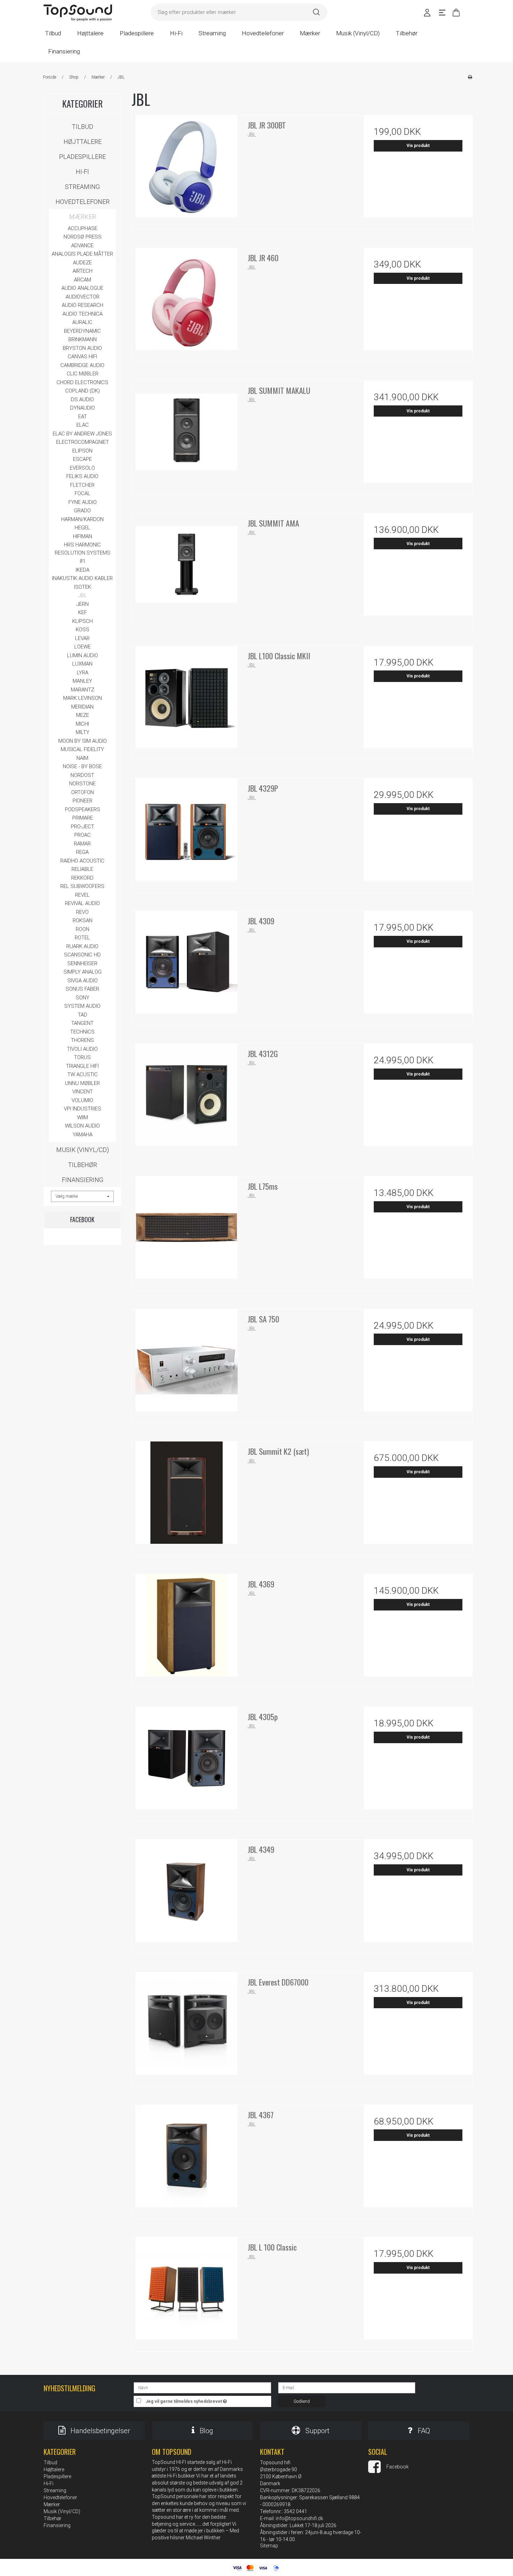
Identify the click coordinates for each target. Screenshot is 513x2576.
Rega (82, 852)
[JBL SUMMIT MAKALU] (186, 435)
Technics (82, 1032)
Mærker (83, 217)
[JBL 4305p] (186, 1761)
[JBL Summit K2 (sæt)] (186, 1496)
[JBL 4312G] (186, 1098)
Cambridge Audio (82, 365)
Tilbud (83, 127)
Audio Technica (83, 314)
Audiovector (83, 297)
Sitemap (269, 2546)
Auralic (82, 322)
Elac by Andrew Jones (82, 434)
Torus (82, 1057)
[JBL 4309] (186, 966)
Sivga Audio (83, 981)
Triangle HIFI (82, 1066)
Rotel (82, 938)
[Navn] (202, 2387)
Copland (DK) (83, 391)
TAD (83, 1015)
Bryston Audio (82, 348)
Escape (82, 459)
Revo (82, 912)
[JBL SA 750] (186, 1364)
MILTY (83, 732)
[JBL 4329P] (186, 833)
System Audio (82, 1006)
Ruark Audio (82, 946)
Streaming (82, 187)
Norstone (82, 784)
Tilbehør (83, 1165)
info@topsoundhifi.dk (299, 2518)
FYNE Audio (83, 502)
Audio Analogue (82, 288)
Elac (83, 425)
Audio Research (83, 305)
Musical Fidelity (82, 749)
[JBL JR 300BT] (186, 170)
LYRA (83, 673)
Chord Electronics (82, 382)
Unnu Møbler (82, 1083)
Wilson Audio (82, 1126)
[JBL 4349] (186, 1894)
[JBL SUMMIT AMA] (186, 568)
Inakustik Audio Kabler (82, 578)
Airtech (83, 271)
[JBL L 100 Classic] (186, 2292)
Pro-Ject (83, 827)
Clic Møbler (83, 374)
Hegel (82, 528)
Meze (83, 715)
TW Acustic (83, 1074)
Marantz (83, 690)
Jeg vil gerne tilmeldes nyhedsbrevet (208, 2400)
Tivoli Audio (82, 1049)
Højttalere (83, 142)
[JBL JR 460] (186, 302)
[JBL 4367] (186, 2159)
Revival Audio (82, 903)
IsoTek (83, 587)
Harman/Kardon (82, 519)
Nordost (82, 775)
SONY (83, 998)
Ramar (82, 844)
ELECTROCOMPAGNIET (83, 442)
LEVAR (82, 638)
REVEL (82, 895)
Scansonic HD (82, 955)
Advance (82, 245)
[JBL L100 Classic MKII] (186, 700)
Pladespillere (82, 157)
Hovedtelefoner (83, 202)
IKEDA (83, 570)
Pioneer (83, 801)
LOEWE (83, 647)
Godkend (302, 2401)
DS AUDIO (82, 399)
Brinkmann (83, 339)
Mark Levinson (83, 698)
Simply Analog (83, 972)
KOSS (83, 630)
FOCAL (83, 493)
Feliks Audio (82, 476)
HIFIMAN (83, 536)
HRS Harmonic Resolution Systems (83, 549)
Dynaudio (83, 408)
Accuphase (83, 228)
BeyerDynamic (82, 331)
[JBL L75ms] (186, 1231)
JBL (83, 595)
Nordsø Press (83, 237)
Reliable (82, 869)
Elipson (82, 451)
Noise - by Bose (82, 766)
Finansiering (83, 1180)
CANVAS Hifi (82, 357)
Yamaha (83, 1135)
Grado (82, 511)
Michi (82, 724)
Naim (82, 758)
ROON (83, 929)
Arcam (83, 280)
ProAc (83, 835)
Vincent (83, 1092)
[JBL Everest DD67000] (186, 2027)
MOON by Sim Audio (83, 741)
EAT (83, 417)
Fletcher (82, 485)
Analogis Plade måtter (82, 254)
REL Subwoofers (82, 886)
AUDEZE (82, 263)
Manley (82, 681)
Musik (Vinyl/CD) (83, 1150)
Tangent (82, 1023)
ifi (82, 561)
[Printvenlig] (470, 77)
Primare (83, 818)
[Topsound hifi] (78, 13)
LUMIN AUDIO (83, 655)
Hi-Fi (82, 172)
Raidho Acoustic (82, 861)
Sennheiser (82, 963)
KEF (83, 612)
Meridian (82, 707)
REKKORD (82, 878)
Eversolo (82, 468)
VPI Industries (83, 1109)
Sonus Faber (82, 989)
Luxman (82, 664)
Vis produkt (418, 146)
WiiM (83, 1117)
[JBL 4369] (186, 1629)
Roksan (83, 920)
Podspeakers (83, 809)
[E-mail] (347, 2387)
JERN (83, 604)
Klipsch (83, 621)
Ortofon (83, 792)
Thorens (82, 1040)
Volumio (82, 1100)
